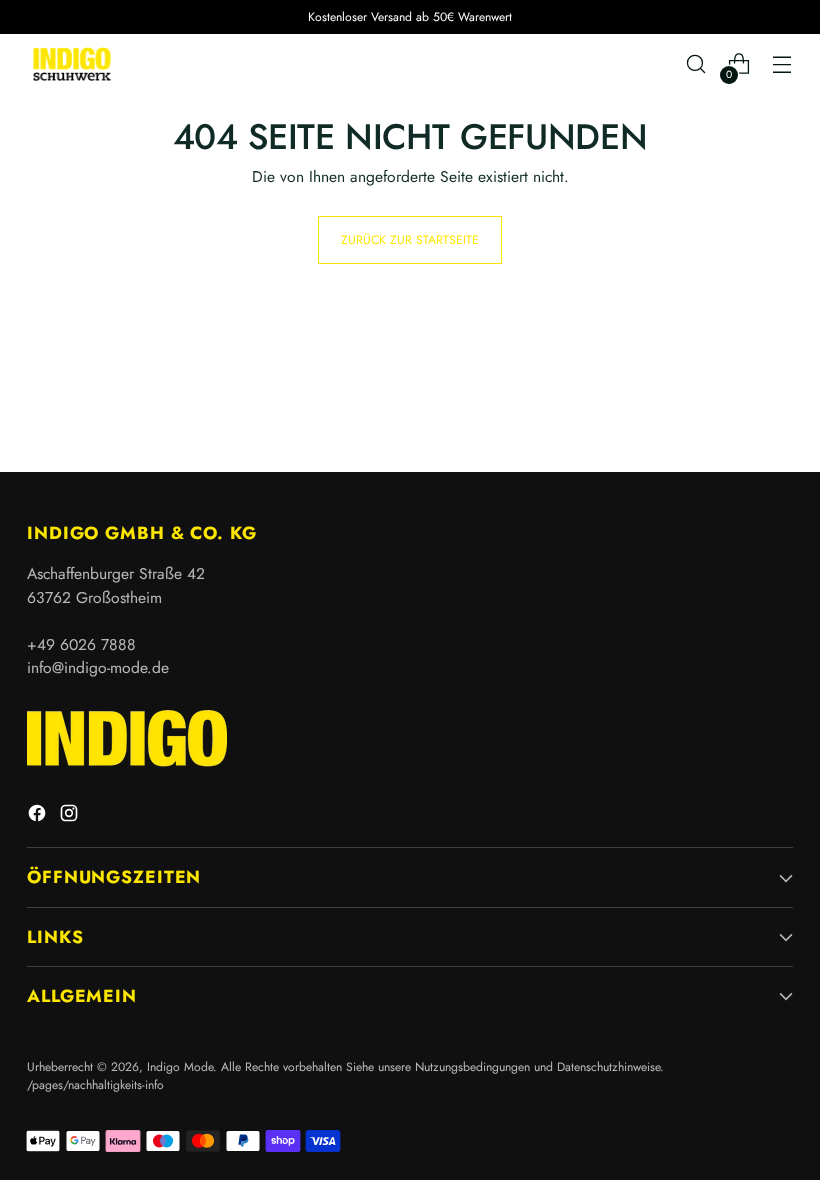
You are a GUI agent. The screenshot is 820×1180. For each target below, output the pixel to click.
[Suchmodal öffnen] (696, 64)
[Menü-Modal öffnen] (782, 64)
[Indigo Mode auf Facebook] (39, 816)
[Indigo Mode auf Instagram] (71, 816)
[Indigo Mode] (72, 64)
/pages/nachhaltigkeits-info (95, 1085)
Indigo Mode (180, 1067)
